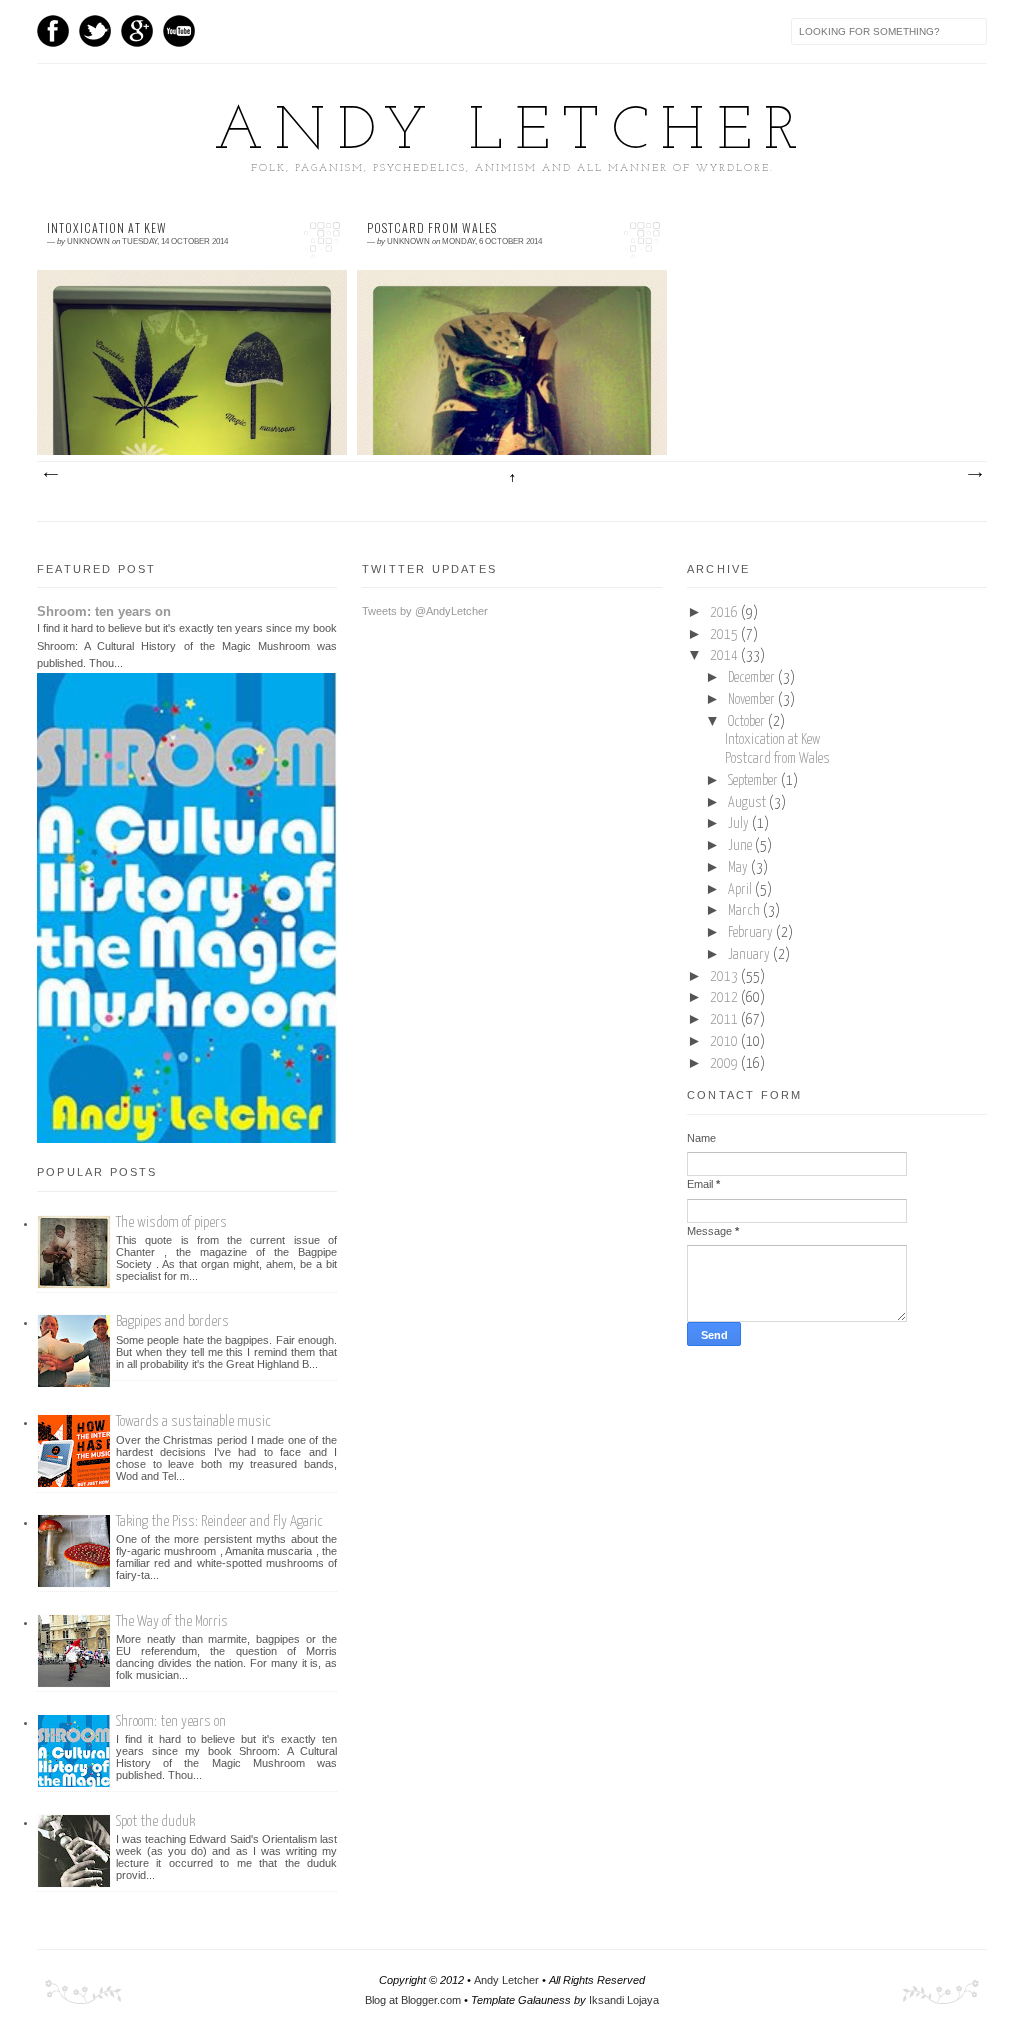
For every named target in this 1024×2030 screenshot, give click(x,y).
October (748, 722)
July (740, 824)
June (741, 846)
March (745, 911)
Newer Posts (50, 475)
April (741, 890)
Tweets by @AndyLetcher (425, 611)
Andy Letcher (512, 133)
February (752, 933)
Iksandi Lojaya (624, 2000)
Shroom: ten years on (104, 611)
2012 (725, 998)
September (754, 781)
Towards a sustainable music (193, 1421)
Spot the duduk (155, 1821)
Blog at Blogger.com (413, 2000)
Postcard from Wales (432, 228)
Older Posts (974, 475)
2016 (725, 613)
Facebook (53, 31)
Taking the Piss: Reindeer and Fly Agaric (219, 1521)
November (753, 700)
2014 (725, 656)
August (748, 803)
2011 (725, 1020)
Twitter (95, 31)
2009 (725, 1064)
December (753, 678)
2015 (725, 635)
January (750, 955)
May (739, 868)
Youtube (179, 31)
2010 (725, 1042)
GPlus (137, 31)
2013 (725, 977)
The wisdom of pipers (171, 1222)
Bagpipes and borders (172, 1321)
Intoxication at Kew (107, 228)
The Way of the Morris (172, 1621)
